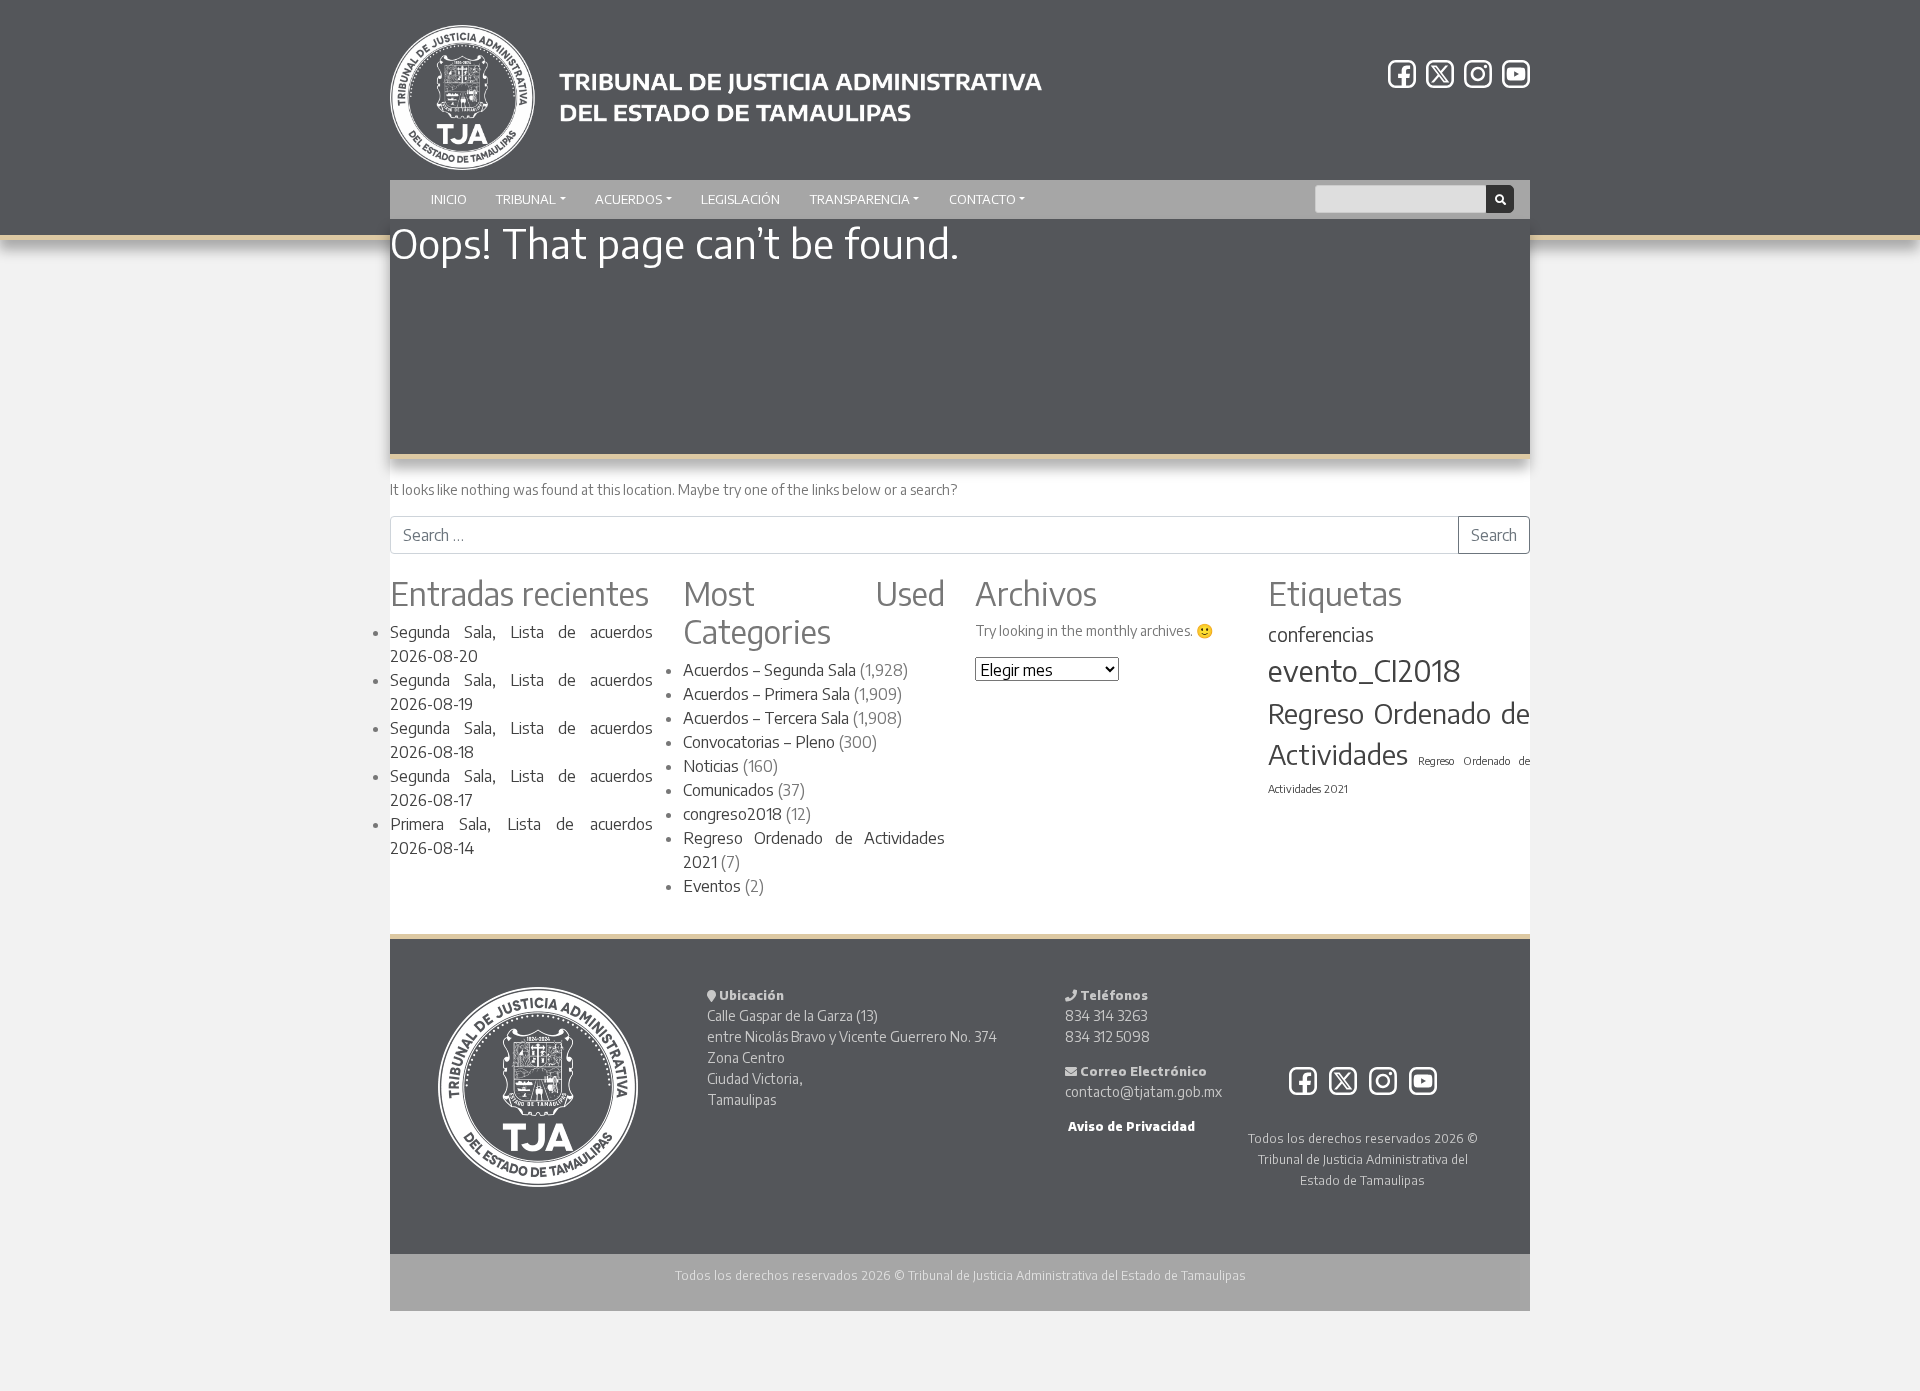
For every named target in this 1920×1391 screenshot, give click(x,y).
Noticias (711, 766)
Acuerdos (628, 199)
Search (1494, 535)
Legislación (740, 199)
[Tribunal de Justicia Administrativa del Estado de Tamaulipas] (716, 88)
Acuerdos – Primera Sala (766, 694)
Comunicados (728, 790)
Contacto (982, 199)
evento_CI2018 (1364, 670)
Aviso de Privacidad (1130, 1126)
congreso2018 (732, 814)
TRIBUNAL (526, 199)
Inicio (449, 199)
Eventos (712, 886)
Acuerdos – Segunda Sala (769, 670)
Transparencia (860, 199)
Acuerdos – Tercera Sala (766, 718)
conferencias (1321, 634)
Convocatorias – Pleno (759, 742)
